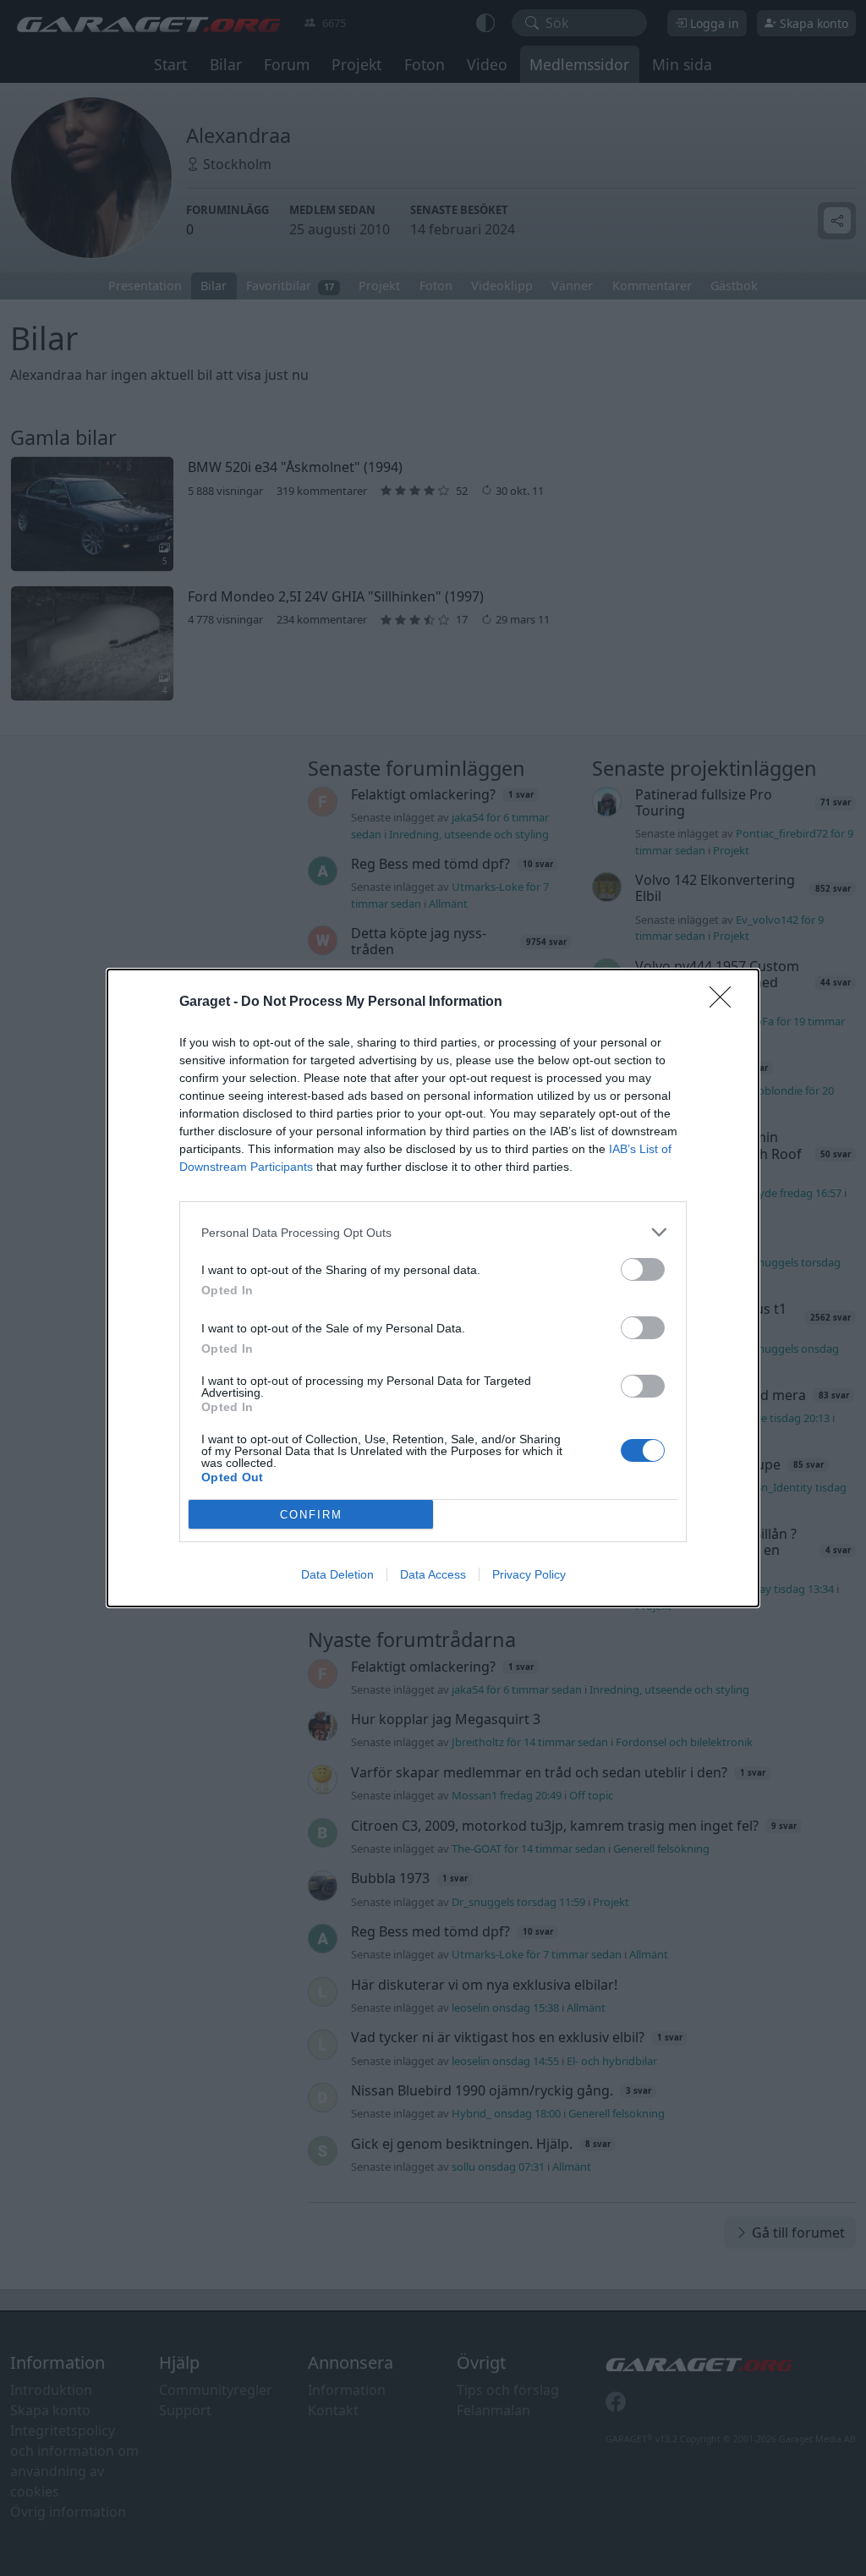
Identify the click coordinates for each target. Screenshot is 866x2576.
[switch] (643, 1269)
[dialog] (433, 1288)
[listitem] (433, 1232)
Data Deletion (337, 1574)
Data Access (433, 1574)
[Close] (726, 1002)
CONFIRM (311, 1515)
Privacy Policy (529, 1574)
